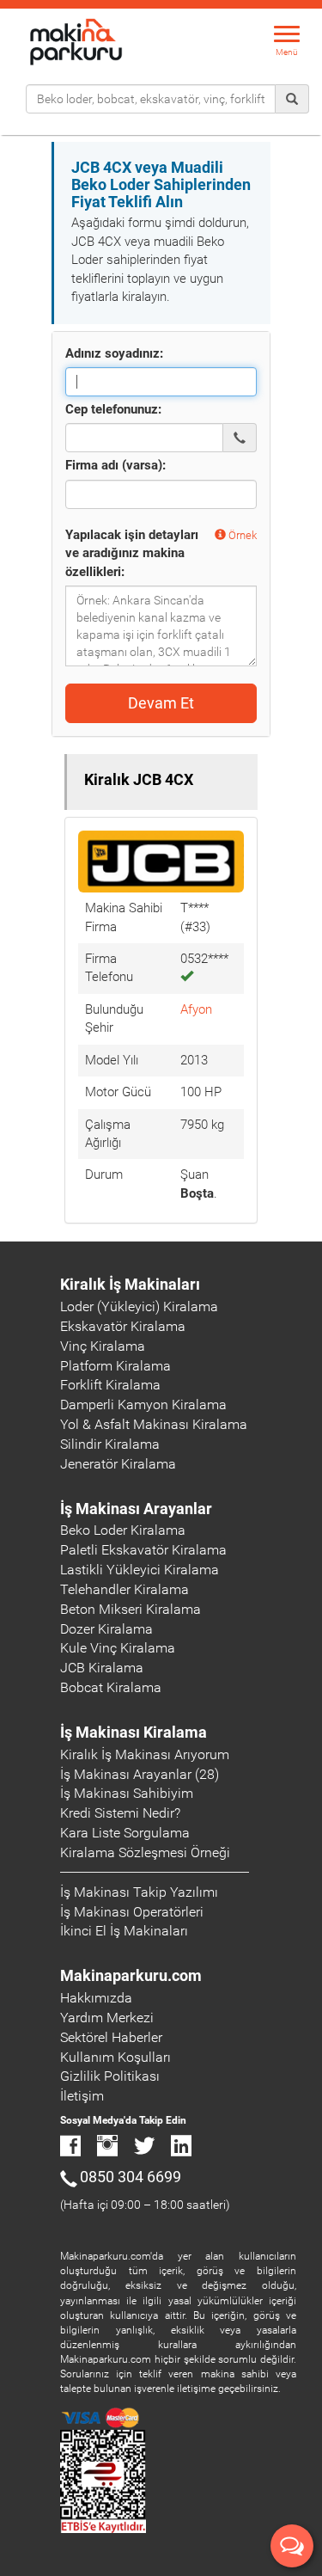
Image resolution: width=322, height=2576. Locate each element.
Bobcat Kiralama (111, 1687)
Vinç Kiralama (103, 1346)
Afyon (196, 1009)
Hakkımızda (96, 1998)
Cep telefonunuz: (113, 409)
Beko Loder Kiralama (123, 1530)
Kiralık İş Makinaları (130, 1284)
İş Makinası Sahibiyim (127, 1793)
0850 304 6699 (131, 2177)
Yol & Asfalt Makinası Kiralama (154, 1424)
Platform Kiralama (115, 1366)
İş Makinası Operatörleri (132, 1912)
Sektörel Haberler (111, 2037)
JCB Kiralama (102, 1668)
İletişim (82, 2096)
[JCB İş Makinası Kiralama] (161, 861)
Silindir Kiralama (110, 1444)
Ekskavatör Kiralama (123, 1326)
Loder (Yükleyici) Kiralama (139, 1306)
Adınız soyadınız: (114, 353)
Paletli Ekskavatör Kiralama (143, 1550)
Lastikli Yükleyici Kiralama (140, 1570)
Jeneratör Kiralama (118, 1464)
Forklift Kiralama (110, 1385)
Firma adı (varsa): (115, 465)
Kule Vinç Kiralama (118, 1648)
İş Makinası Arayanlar (136, 1509)
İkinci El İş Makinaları (124, 1931)
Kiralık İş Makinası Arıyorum (145, 1754)
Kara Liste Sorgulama (125, 1833)
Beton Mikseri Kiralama (131, 1609)
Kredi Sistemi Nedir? (120, 1813)
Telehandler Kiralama (125, 1589)
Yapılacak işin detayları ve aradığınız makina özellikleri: (132, 553)
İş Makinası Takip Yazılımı (139, 1892)
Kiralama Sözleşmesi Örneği (145, 1852)
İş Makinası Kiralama (134, 1732)
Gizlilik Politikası (110, 2076)
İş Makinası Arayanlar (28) (140, 1774)
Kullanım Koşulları (115, 2057)
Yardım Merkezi (107, 2018)
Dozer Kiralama (106, 1629)
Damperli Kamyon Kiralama (143, 1405)
